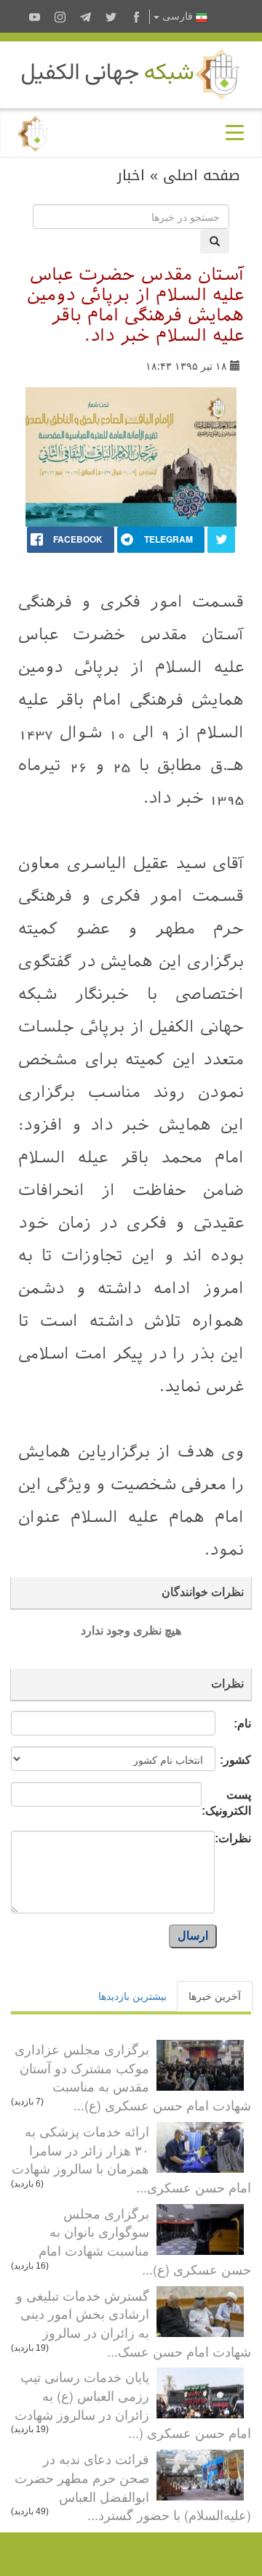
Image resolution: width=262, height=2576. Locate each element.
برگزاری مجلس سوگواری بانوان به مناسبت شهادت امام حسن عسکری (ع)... (145, 2241)
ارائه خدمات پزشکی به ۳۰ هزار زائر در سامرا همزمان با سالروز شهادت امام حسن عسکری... (131, 2159)
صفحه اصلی (202, 175)
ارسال (193, 1936)
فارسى (178, 16)
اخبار (131, 175)
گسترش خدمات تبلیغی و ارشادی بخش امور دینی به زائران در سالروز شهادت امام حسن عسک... (134, 2323)
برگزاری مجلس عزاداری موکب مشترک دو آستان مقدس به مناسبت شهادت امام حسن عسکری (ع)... (133, 2077)
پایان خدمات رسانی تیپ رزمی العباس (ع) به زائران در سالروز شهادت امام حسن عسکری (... (133, 2404)
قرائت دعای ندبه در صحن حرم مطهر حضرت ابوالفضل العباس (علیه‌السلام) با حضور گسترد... (133, 2486)
